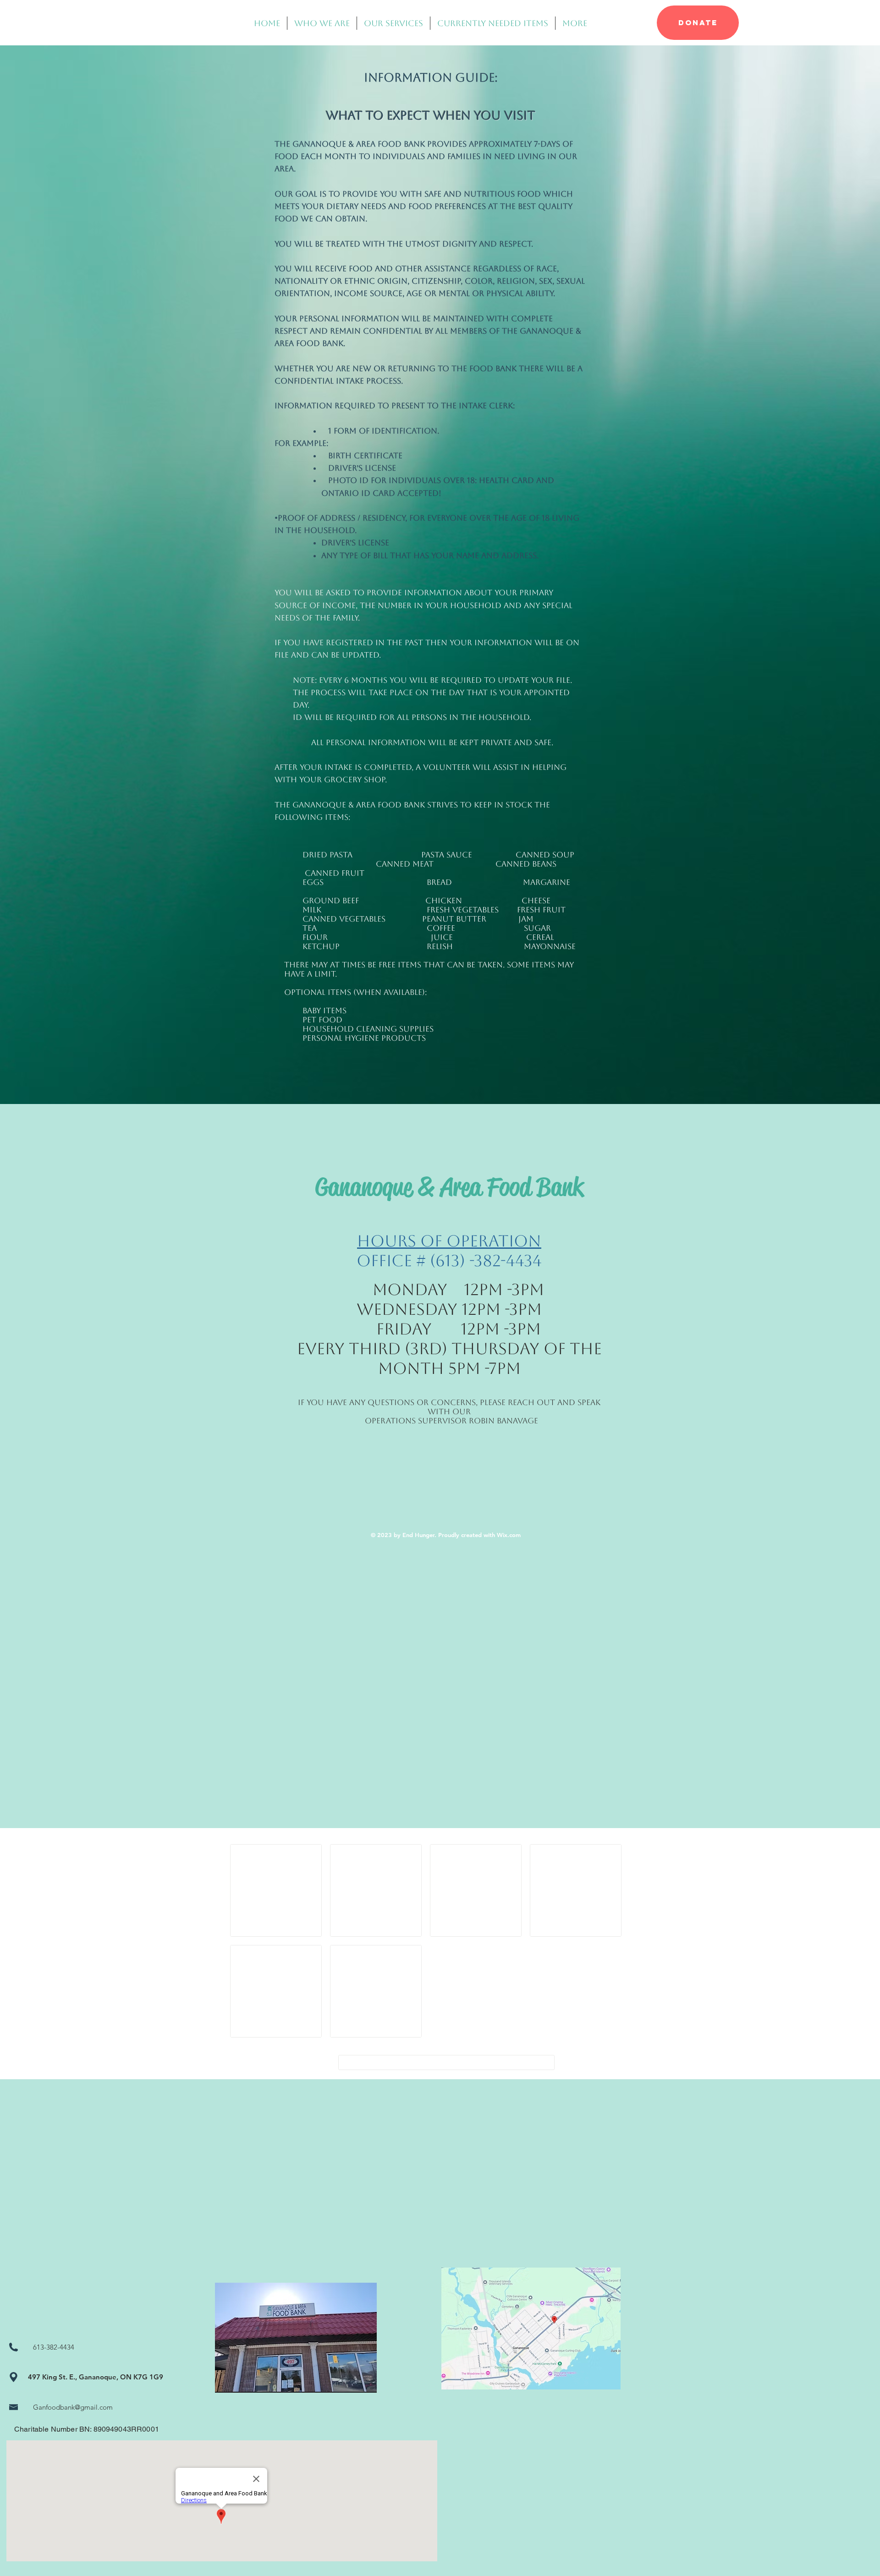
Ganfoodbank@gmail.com (73, 2407)
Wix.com (509, 1535)
